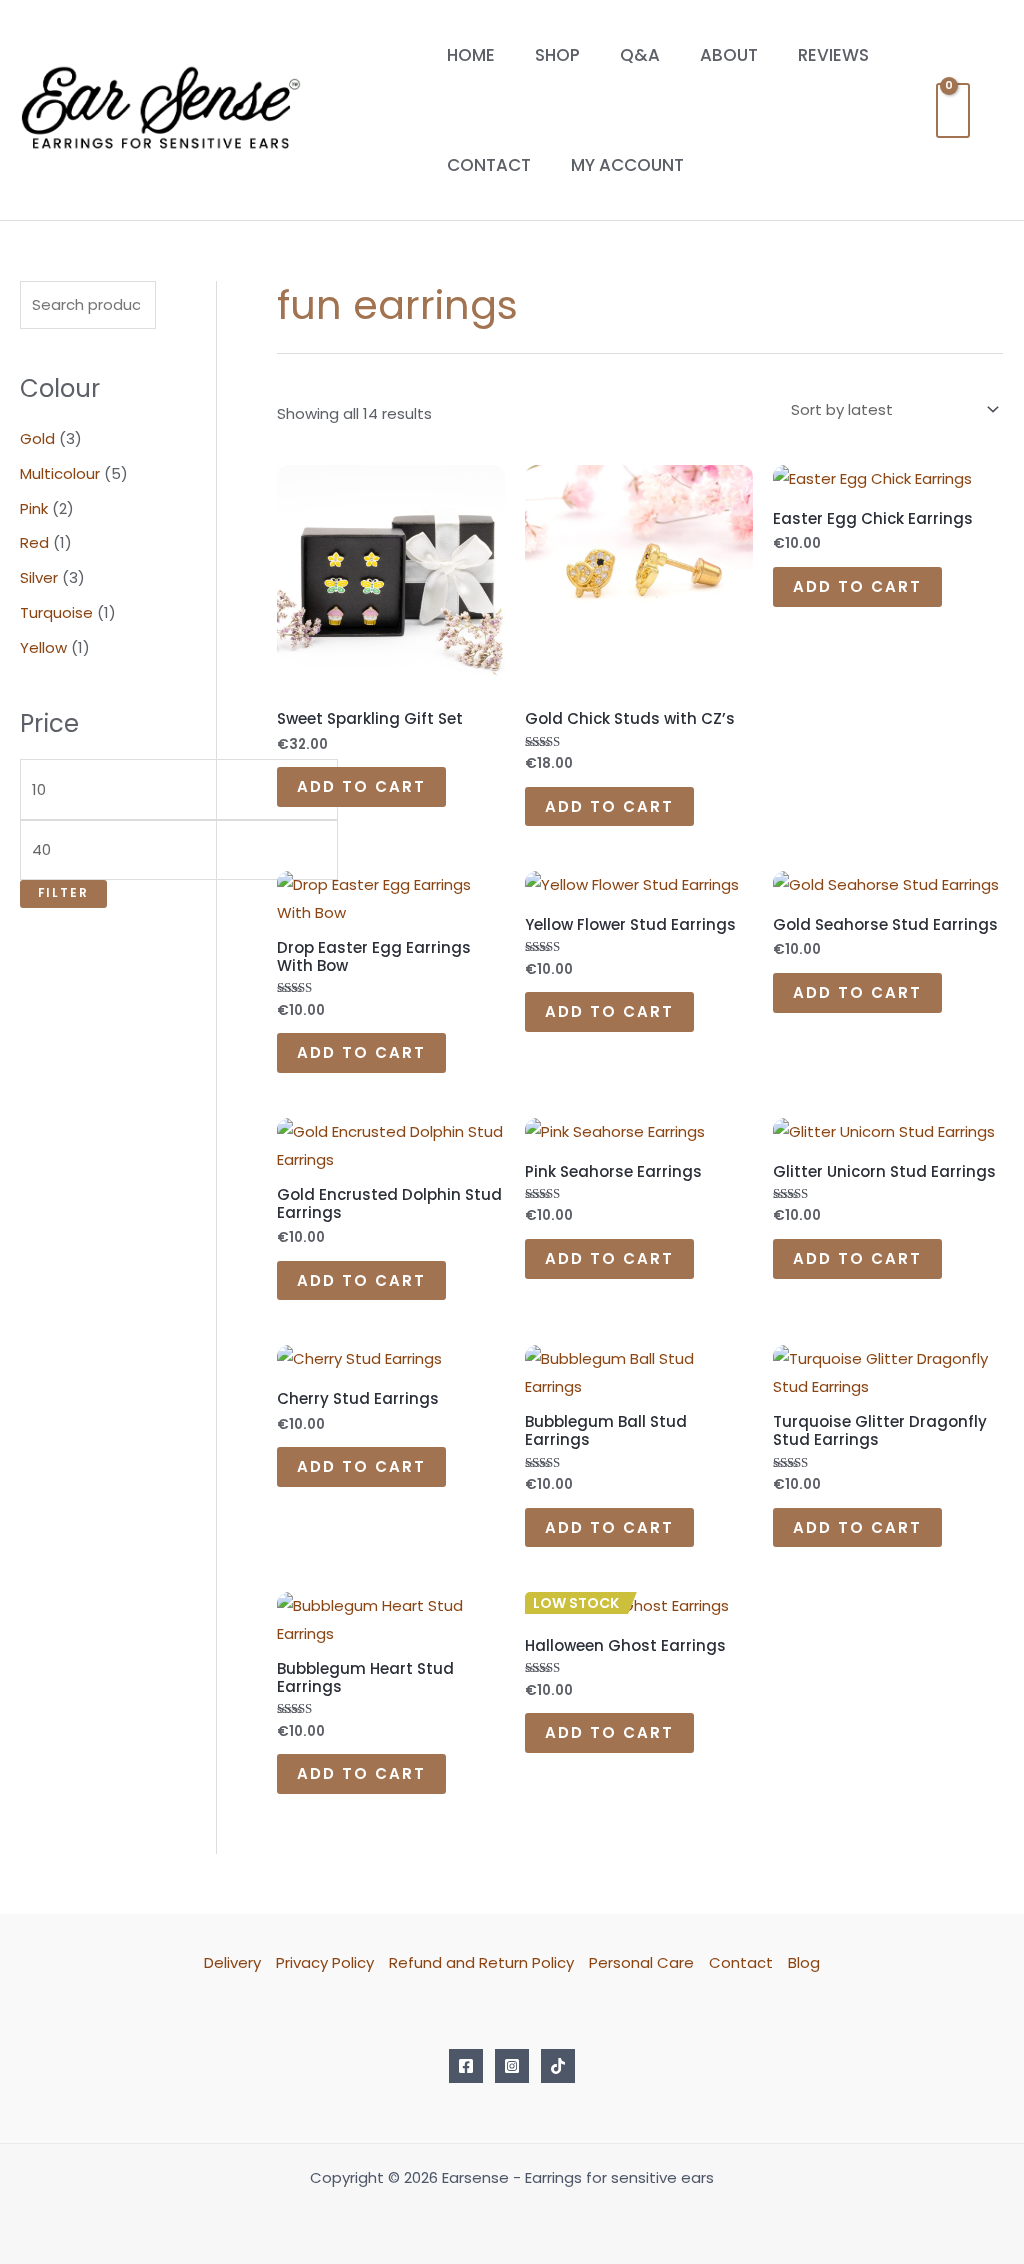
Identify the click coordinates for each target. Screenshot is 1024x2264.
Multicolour (60, 473)
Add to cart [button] (361, 786)
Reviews (833, 55)
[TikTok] (558, 2066)
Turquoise (56, 612)
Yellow (43, 647)
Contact (489, 165)
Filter (63, 893)
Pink (34, 508)
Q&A (640, 55)
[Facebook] (466, 2066)
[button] (997, 110)
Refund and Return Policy (481, 1962)
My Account (627, 165)
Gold (37, 438)
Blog (804, 1962)
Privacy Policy (325, 1962)
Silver (39, 577)
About (729, 55)
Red (34, 542)
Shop (557, 55)
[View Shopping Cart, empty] (953, 110)
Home (471, 55)
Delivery (232, 1962)
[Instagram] (512, 2066)
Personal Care (641, 1962)
